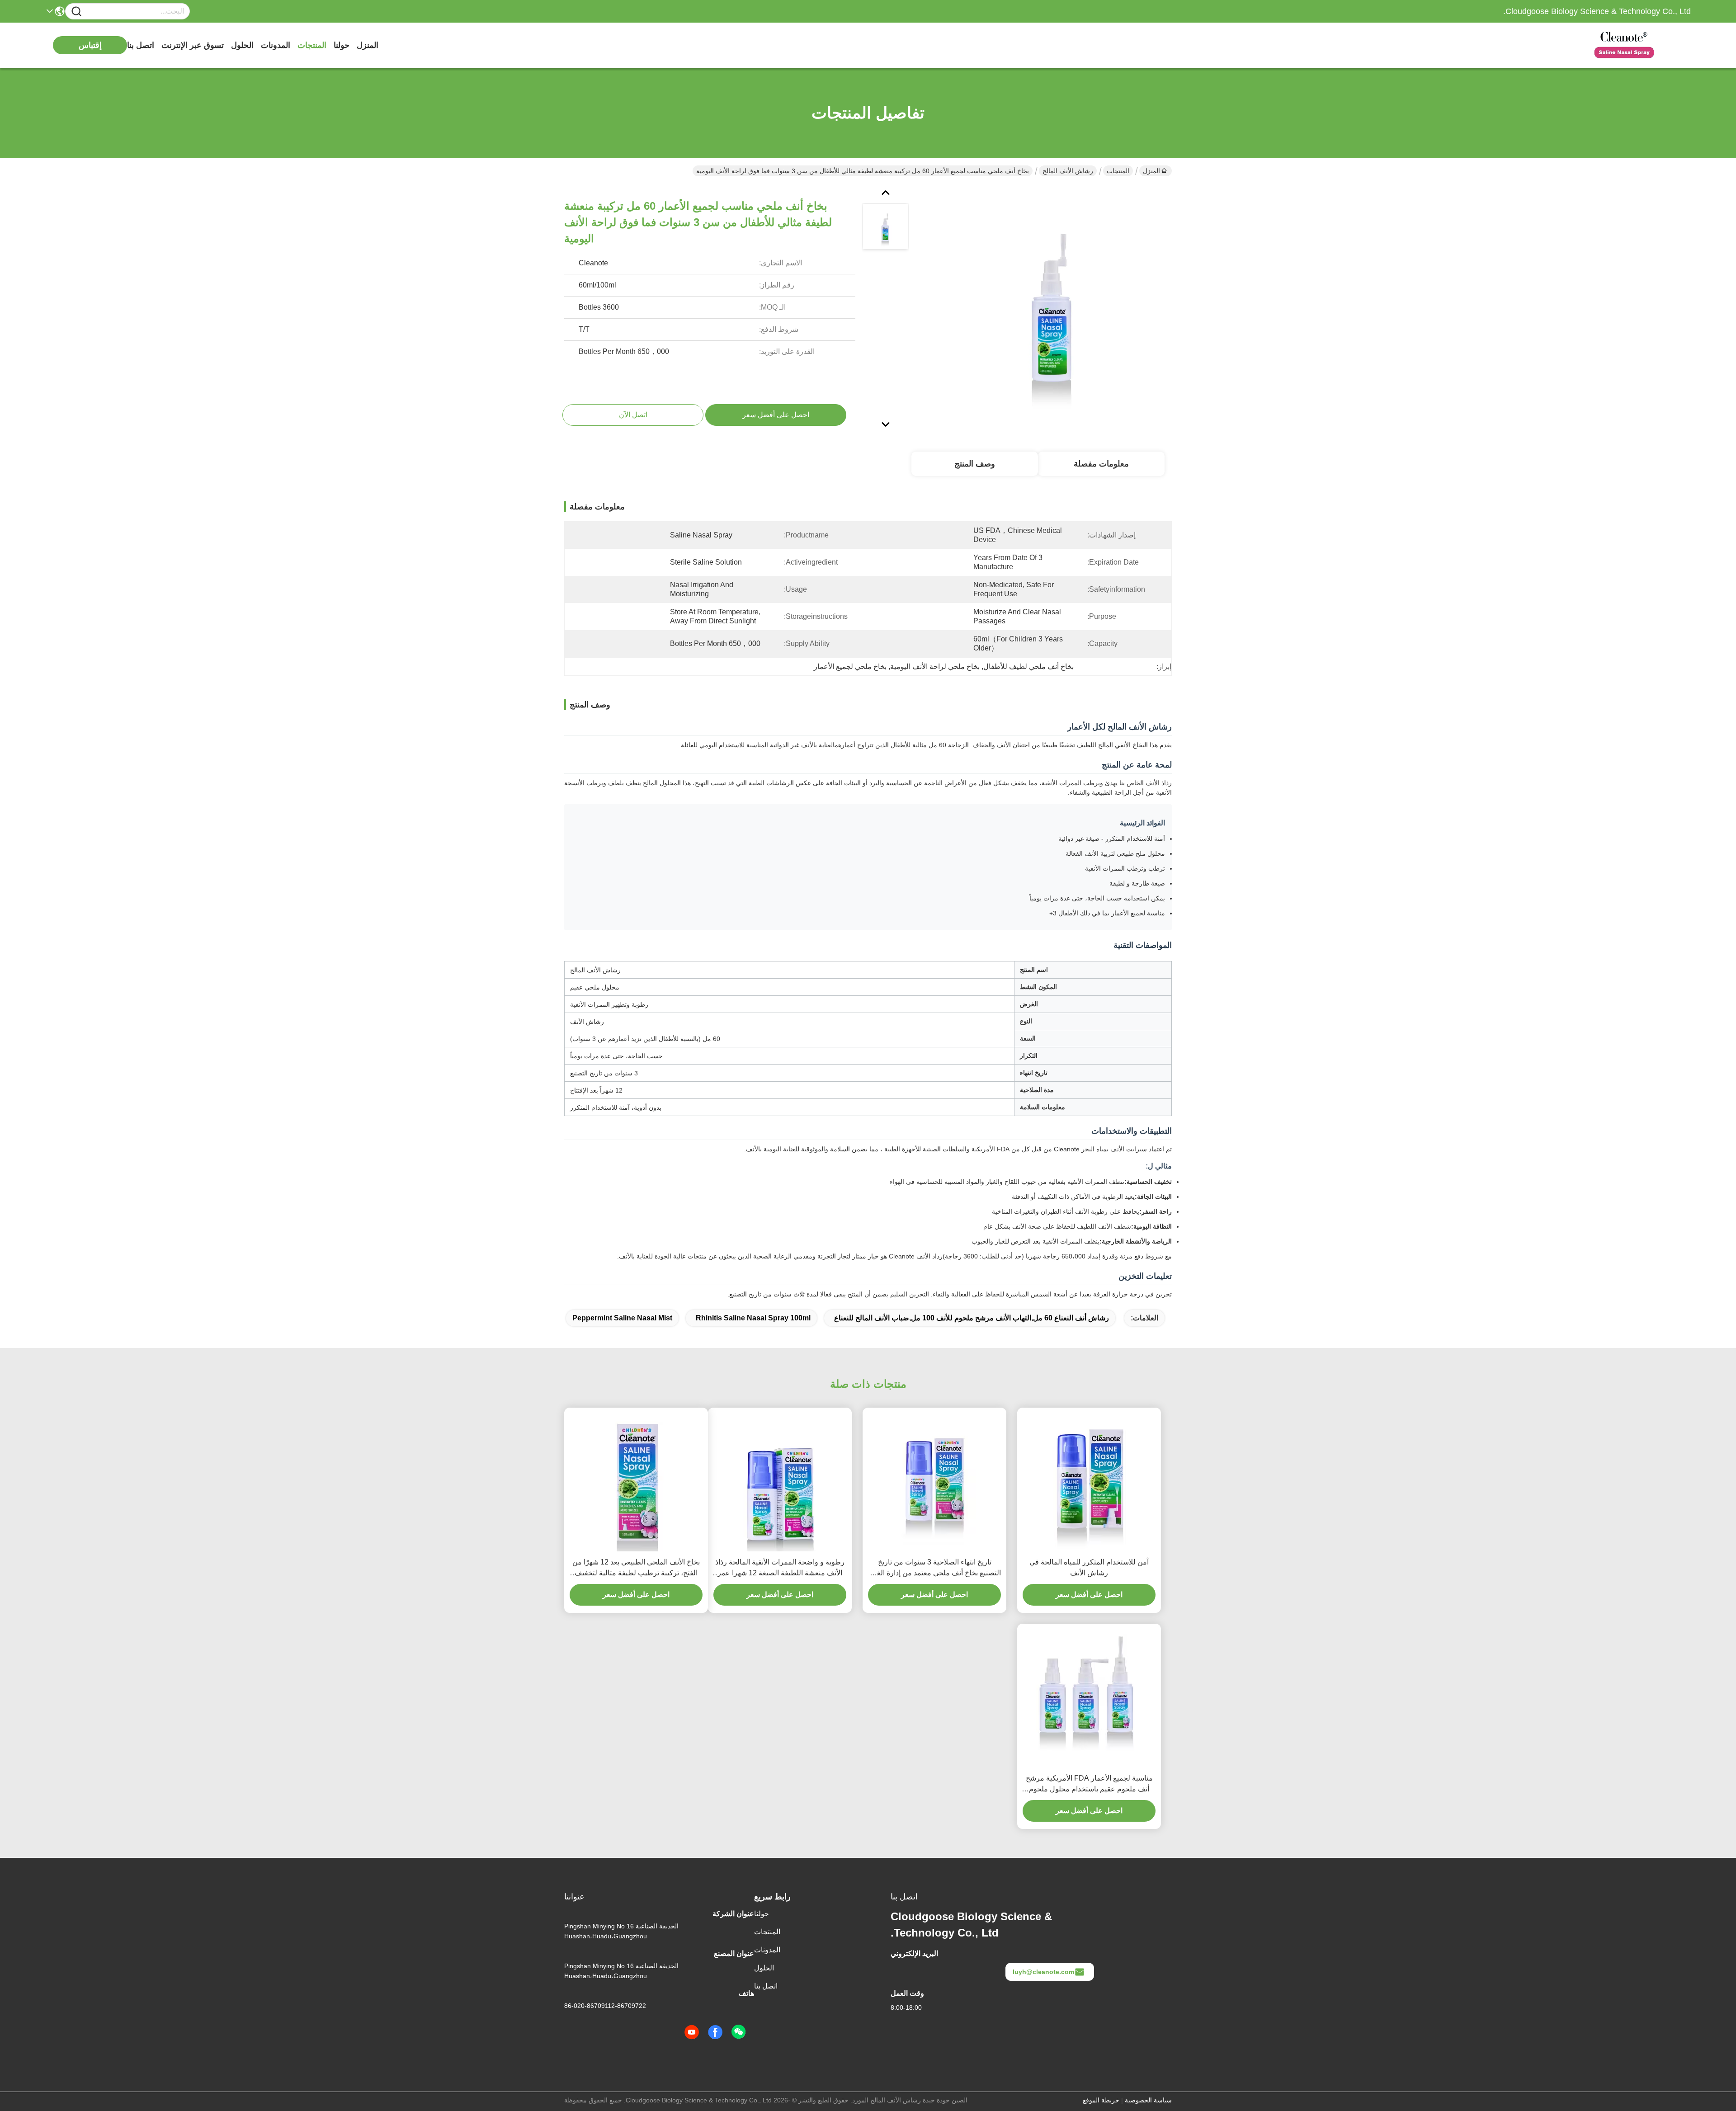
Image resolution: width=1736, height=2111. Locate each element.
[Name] (76, 12)
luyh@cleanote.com (1043, 1972)
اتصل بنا (141, 45)
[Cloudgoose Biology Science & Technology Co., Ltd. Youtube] (692, 2032)
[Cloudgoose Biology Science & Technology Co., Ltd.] (1641, 45)
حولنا (342, 45)
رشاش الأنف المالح (1068, 171)
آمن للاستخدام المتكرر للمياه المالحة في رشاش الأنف (1089, 1567)
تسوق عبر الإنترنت (193, 45)
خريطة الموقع (1101, 2100)
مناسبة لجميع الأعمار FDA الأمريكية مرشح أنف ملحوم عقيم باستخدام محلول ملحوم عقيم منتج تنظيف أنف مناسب (1089, 1784)
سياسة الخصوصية (1148, 2100)
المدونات (276, 45)
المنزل (368, 45)
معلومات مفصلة (1101, 464)
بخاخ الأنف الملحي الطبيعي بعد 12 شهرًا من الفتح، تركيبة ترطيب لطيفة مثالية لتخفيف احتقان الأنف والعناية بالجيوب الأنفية (636, 1568)
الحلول (242, 45)
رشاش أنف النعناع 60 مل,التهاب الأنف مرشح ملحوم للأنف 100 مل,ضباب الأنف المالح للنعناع (972, 1318)
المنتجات (312, 45)
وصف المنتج (975, 464)
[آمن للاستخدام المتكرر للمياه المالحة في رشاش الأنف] (1089, 1480)
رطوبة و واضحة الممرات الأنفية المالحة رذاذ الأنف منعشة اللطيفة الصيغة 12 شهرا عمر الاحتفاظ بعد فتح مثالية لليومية (780, 1568)
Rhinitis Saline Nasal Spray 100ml (753, 1318)
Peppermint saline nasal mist (622, 1318)
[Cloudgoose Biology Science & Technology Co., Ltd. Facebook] (715, 2032)
